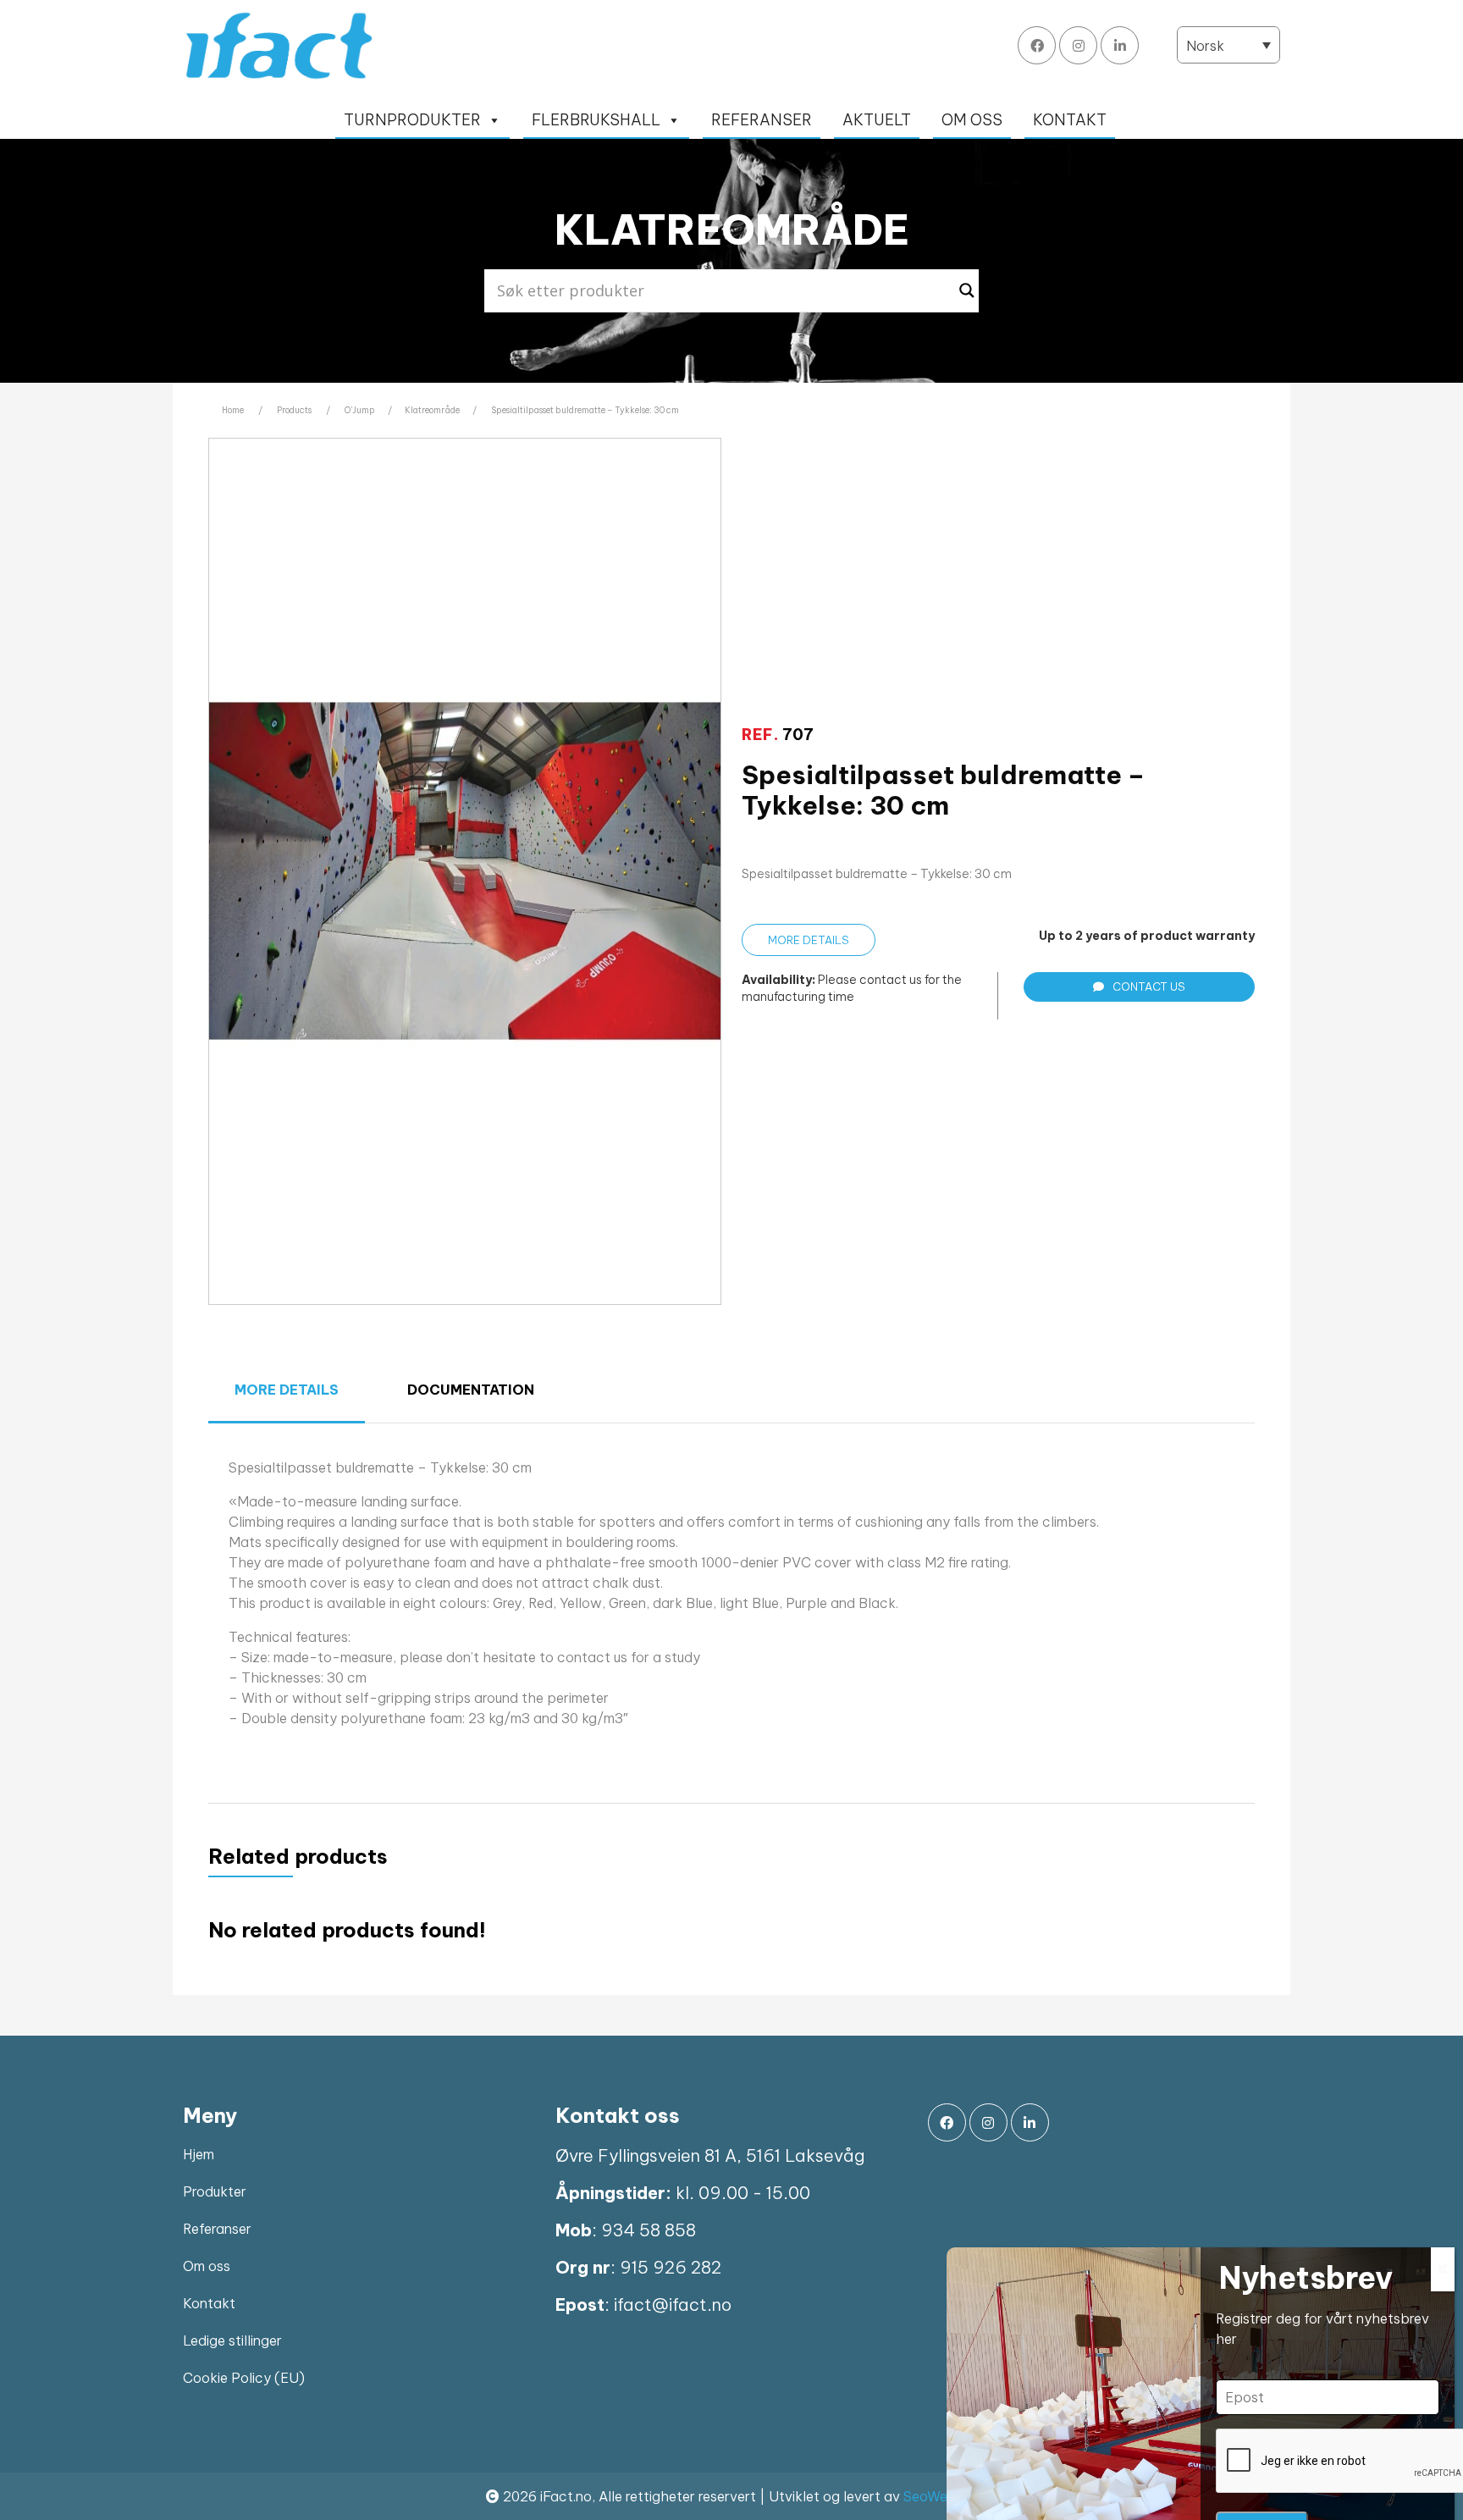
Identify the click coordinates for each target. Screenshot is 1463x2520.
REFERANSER (762, 120)
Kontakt (209, 2303)
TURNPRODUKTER (412, 120)
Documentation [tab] (471, 1390)
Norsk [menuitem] (1205, 46)
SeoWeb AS (941, 2496)
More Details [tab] (287, 1390)
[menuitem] (1228, 45)
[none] (1228, 45)
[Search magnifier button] (967, 290)
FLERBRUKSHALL (596, 120)
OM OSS (972, 120)
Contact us (1149, 986)
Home (233, 410)
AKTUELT (877, 120)
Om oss (207, 2266)
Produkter (215, 2191)
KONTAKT (1070, 120)
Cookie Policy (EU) (244, 2378)
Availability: (778, 980)
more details (809, 940)
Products (294, 410)
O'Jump (360, 410)
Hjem (199, 2154)
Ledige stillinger (232, 2340)
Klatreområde (432, 410)
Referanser (217, 2229)
